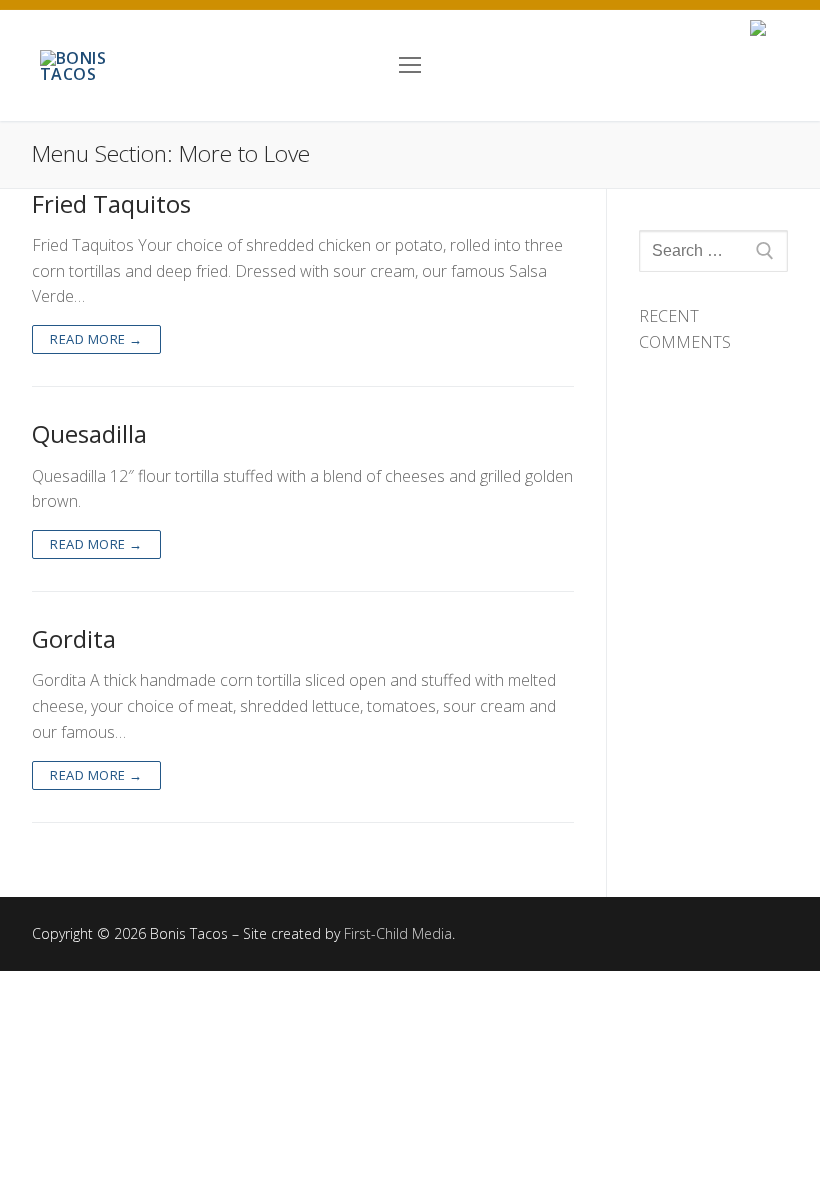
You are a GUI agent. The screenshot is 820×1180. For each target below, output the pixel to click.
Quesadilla (89, 433)
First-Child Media (398, 933)
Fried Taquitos (111, 203)
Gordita (74, 638)
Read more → (96, 339)
